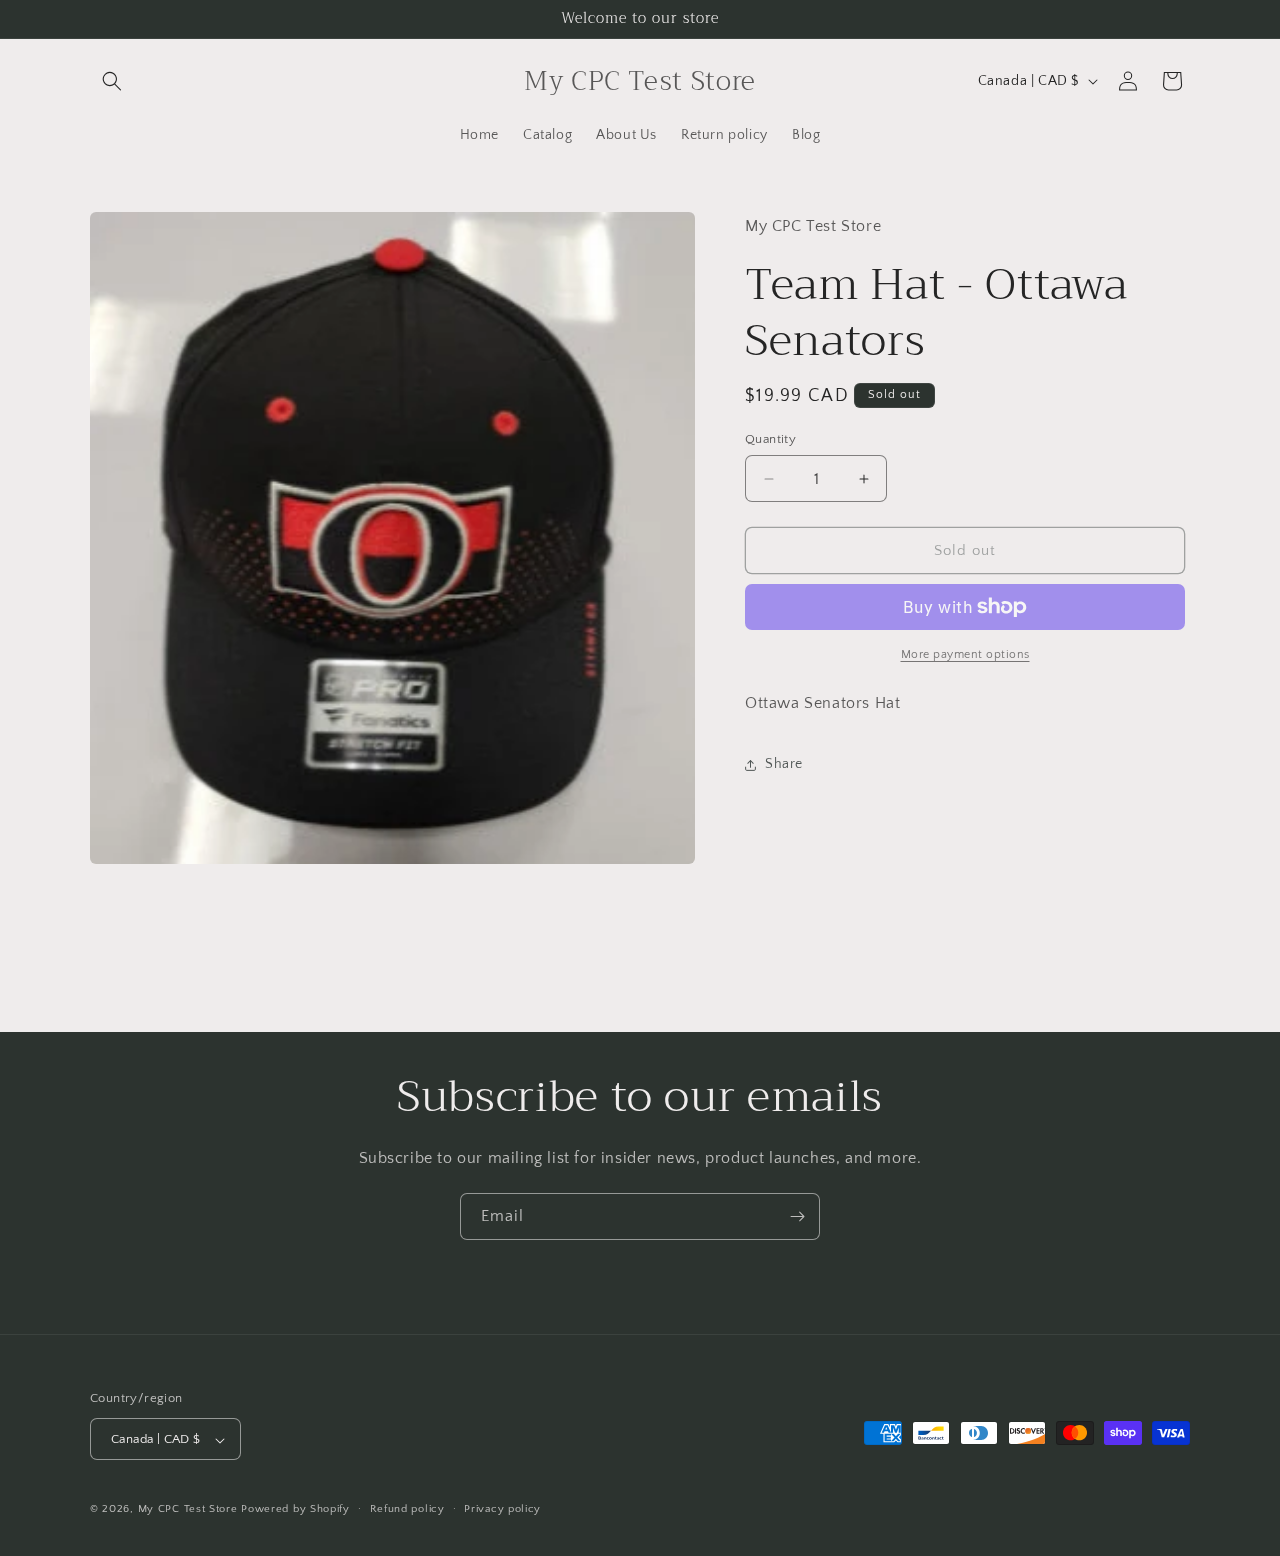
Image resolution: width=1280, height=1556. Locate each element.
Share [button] (784, 764)
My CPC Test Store (188, 1510)
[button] (112, 81)
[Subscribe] (797, 1216)
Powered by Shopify (295, 1510)
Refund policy (407, 1510)
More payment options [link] (965, 654)
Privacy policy (502, 1510)
